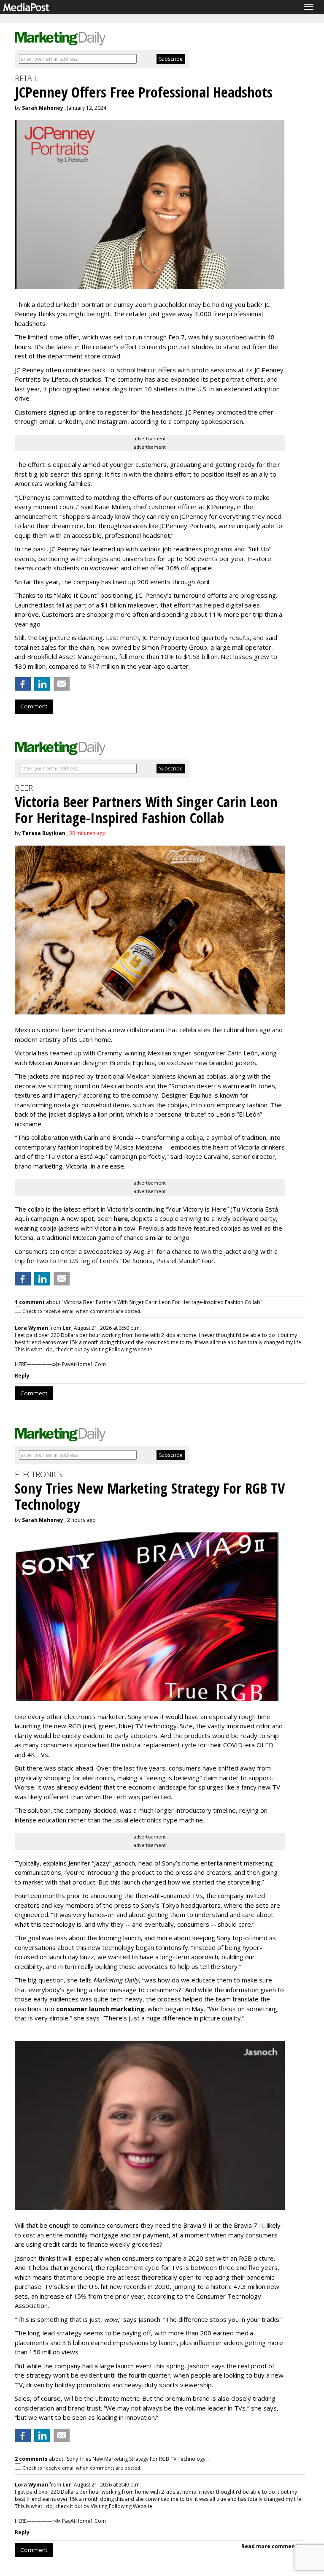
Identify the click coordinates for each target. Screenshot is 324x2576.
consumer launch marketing (100, 2009)
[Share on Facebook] (23, 684)
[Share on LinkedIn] (42, 684)
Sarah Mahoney (43, 108)
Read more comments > (273, 2546)
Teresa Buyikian (44, 833)
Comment (34, 706)
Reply (22, 1376)
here (121, 1218)
